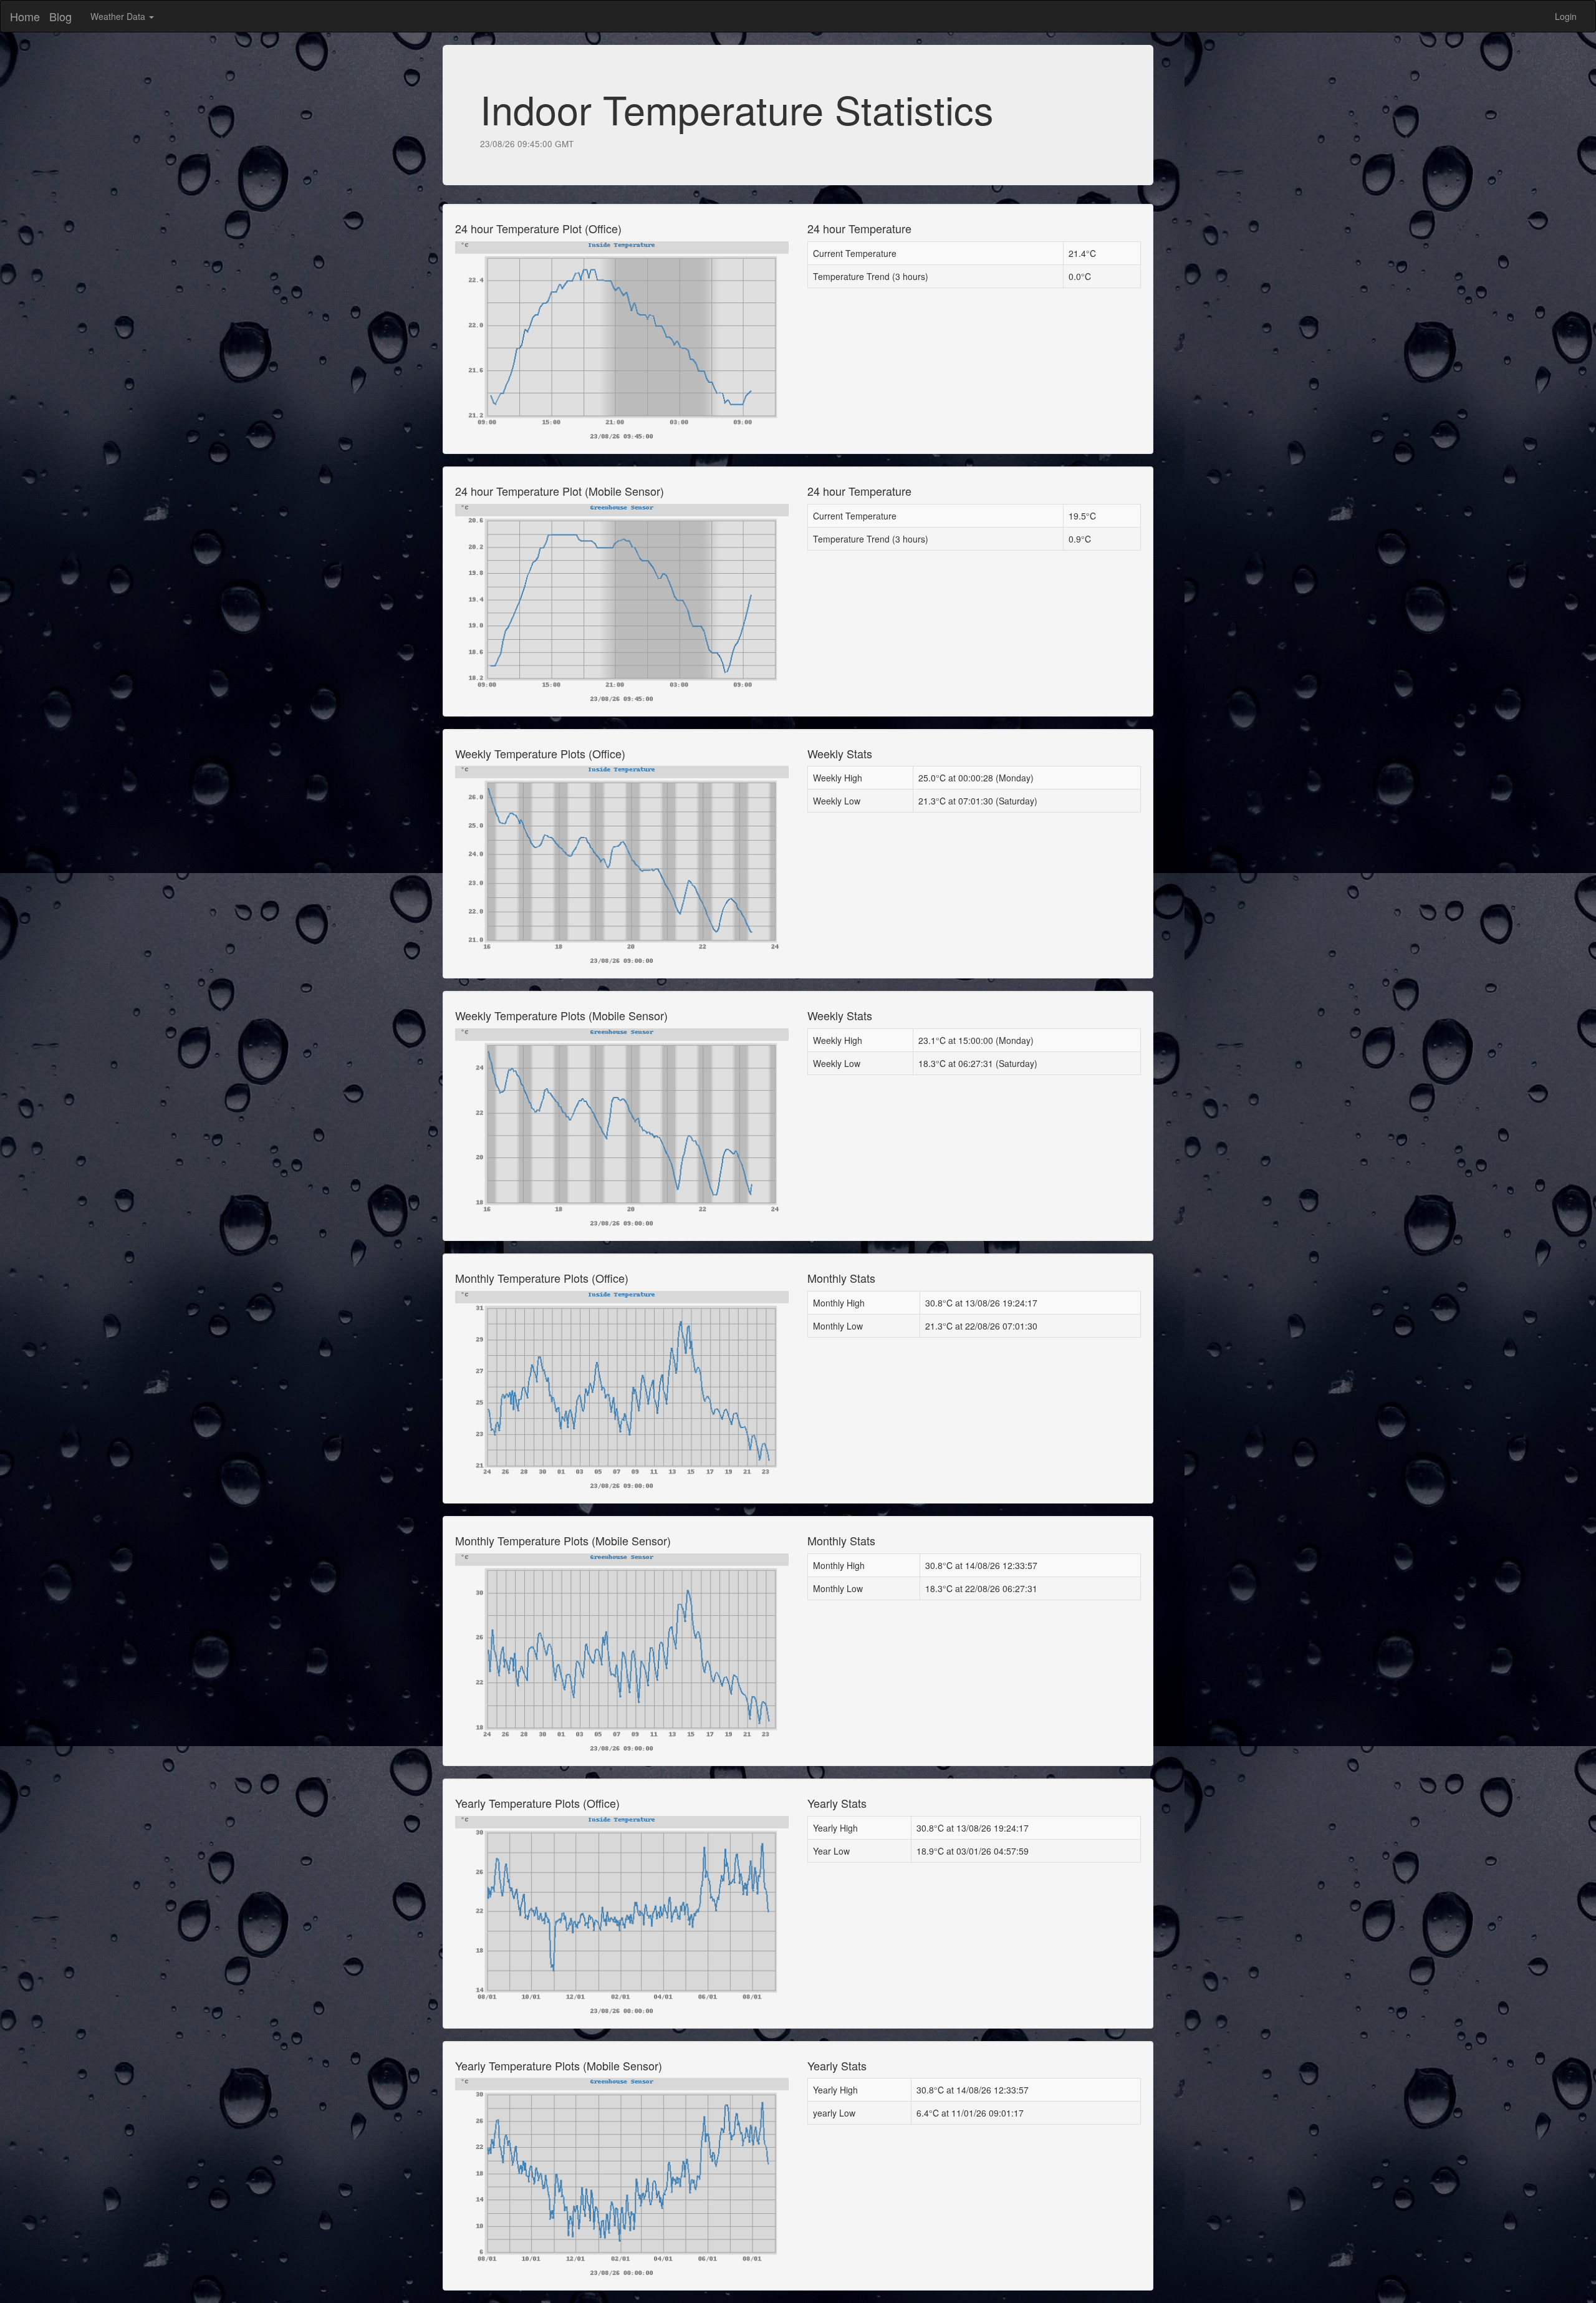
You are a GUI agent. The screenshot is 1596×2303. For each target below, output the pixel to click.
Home (25, 16)
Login (1565, 16)
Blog (60, 16)
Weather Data (119, 16)
